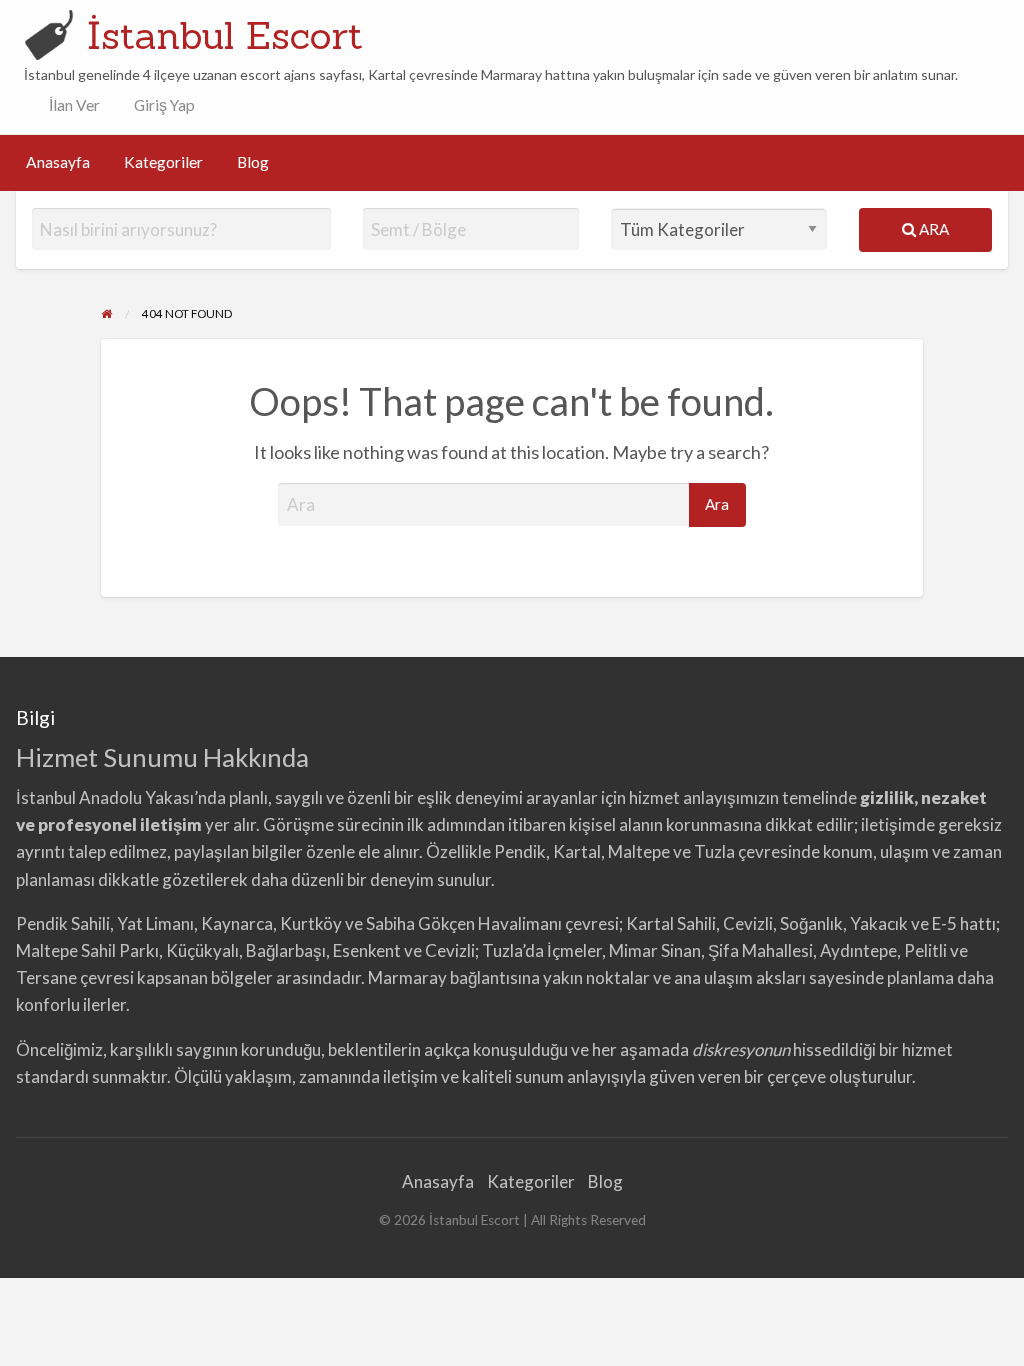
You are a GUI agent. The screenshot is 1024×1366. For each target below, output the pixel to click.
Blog (253, 162)
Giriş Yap (164, 105)
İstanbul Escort (225, 35)
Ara (932, 229)
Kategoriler (163, 162)
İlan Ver (73, 105)
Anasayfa (58, 162)
